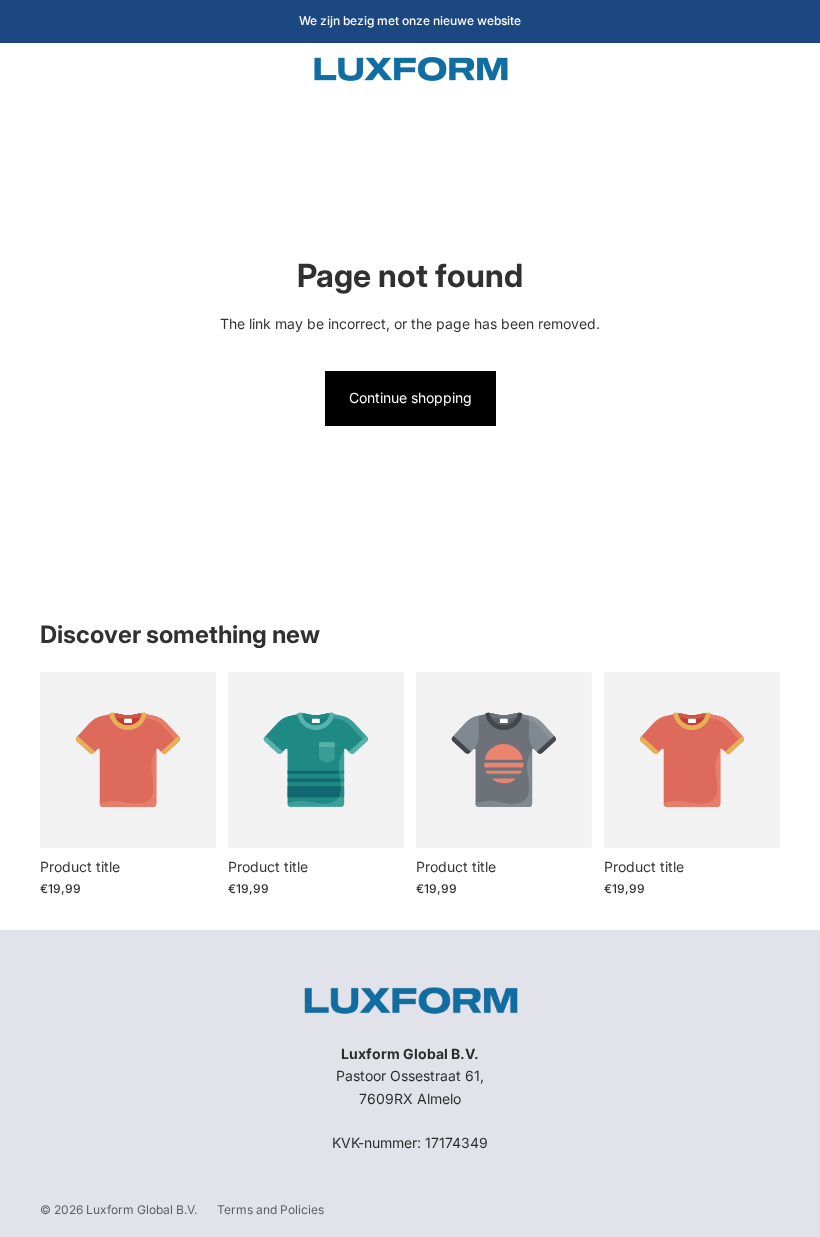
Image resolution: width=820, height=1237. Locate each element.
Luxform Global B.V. (141, 1209)
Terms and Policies (270, 1209)
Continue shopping (410, 397)
